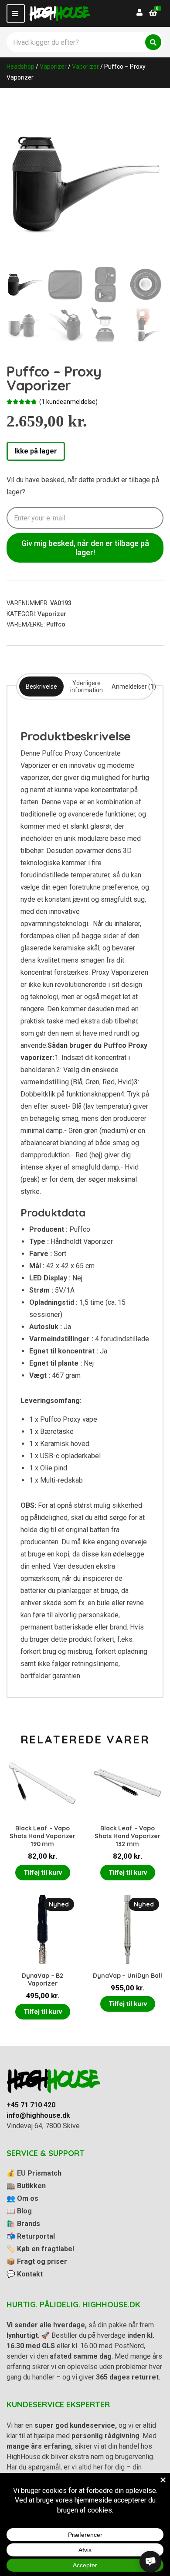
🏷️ (40, 2249)
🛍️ (23, 2224)
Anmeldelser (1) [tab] (134, 686)
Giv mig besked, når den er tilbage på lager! (85, 548)
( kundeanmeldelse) (68, 402)
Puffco (56, 624)
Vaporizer (53, 67)
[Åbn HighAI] (150, 2562)
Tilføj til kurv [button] (43, 1873)
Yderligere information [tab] (87, 686)
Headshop (20, 67)
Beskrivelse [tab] (41, 686)
